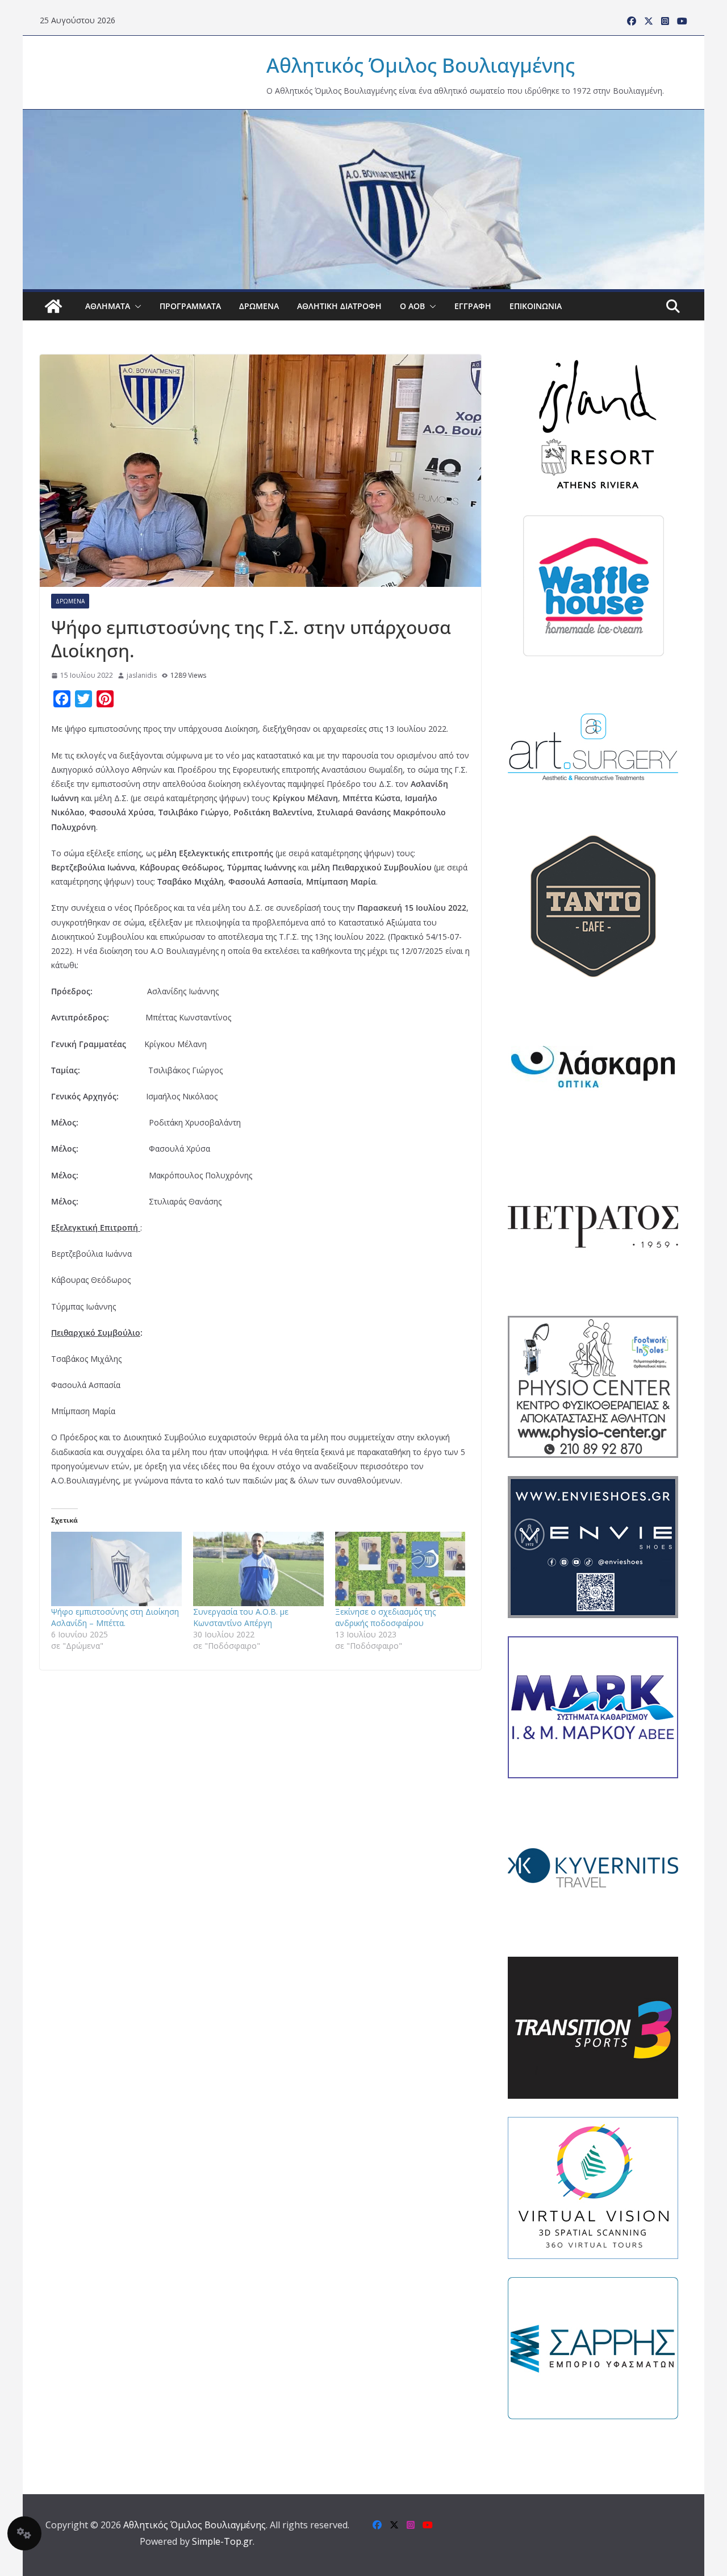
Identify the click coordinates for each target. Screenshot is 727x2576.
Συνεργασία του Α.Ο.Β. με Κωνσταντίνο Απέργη (241, 1617)
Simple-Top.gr (222, 2541)
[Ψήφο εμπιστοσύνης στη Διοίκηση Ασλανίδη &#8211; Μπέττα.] (116, 1569)
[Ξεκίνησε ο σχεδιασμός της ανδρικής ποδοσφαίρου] (400, 1569)
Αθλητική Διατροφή (339, 306)
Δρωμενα (259, 306)
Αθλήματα (108, 306)
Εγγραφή (473, 306)
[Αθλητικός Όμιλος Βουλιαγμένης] (363, 117)
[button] (136, 306)
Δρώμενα (70, 601)
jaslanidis (142, 675)
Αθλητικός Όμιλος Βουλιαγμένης (421, 65)
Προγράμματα (190, 306)
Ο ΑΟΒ (412, 306)
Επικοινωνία (536, 306)
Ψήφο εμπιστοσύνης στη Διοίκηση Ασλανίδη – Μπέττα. (115, 1617)
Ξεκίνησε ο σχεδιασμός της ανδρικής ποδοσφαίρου (385, 1617)
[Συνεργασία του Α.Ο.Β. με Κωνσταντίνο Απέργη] (258, 1569)
